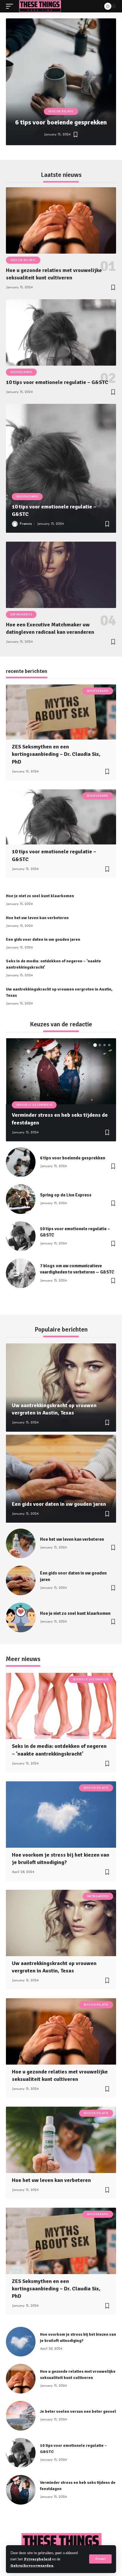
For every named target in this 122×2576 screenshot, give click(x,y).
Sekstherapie (21, 372)
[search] (95, 6)
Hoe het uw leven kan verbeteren (37, 918)
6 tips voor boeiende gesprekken (61, 122)
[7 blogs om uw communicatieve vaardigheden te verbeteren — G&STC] (21, 1273)
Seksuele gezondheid (34, 1105)
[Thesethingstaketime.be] (40, 6)
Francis (26, 524)
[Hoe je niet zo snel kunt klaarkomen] (21, 1617)
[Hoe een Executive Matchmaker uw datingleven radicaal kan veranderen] (61, 575)
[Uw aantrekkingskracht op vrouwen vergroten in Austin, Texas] (61, 1388)
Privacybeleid (38, 2559)
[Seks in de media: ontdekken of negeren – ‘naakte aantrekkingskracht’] (61, 1706)
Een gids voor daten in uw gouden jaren (43, 939)
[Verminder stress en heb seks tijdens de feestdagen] (61, 1071)
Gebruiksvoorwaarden (32, 2565)
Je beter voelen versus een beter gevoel (78, 2411)
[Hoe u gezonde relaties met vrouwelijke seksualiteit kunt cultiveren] (61, 220)
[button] (42, 153)
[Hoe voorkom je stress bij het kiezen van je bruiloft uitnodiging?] (61, 1814)
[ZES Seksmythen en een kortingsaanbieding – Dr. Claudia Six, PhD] (61, 712)
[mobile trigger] (11, 6)
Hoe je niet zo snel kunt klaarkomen (40, 896)
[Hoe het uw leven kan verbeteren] (21, 1543)
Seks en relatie (61, 111)
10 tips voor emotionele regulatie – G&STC (57, 382)
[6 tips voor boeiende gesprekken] (61, 82)
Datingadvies (21, 615)
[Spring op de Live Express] (21, 1199)
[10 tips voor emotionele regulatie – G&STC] (61, 332)
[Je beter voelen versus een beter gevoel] (21, 2416)
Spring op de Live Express (66, 1195)
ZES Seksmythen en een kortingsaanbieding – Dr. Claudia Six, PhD (56, 754)
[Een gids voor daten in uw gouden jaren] (61, 1479)
